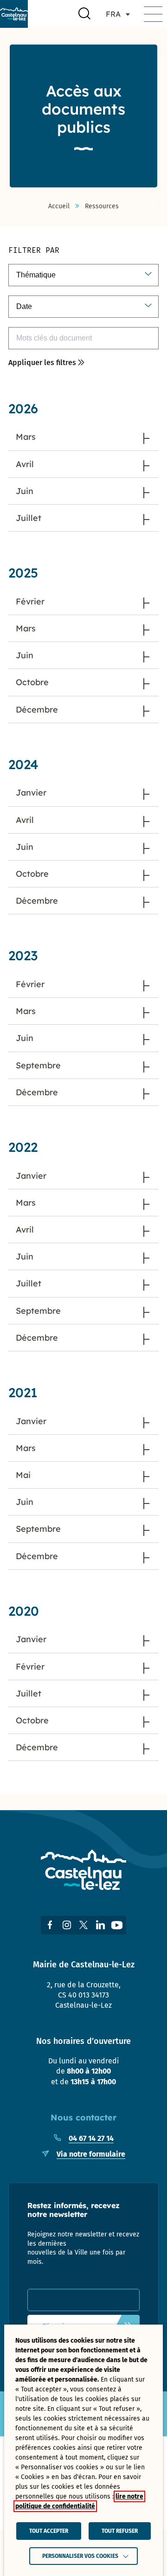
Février (30, 601)
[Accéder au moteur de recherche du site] (84, 14)
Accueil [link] (59, 206)
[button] (153, 14)
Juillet (29, 518)
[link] (14, 14)
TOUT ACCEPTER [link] (49, 2531)
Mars (26, 437)
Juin (25, 491)
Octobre (32, 682)
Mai (23, 1475)
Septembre (38, 1065)
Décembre (37, 710)
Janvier (31, 793)
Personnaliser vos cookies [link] (80, 2556)
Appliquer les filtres (42, 363)
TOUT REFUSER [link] (120, 2531)
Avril (25, 464)
